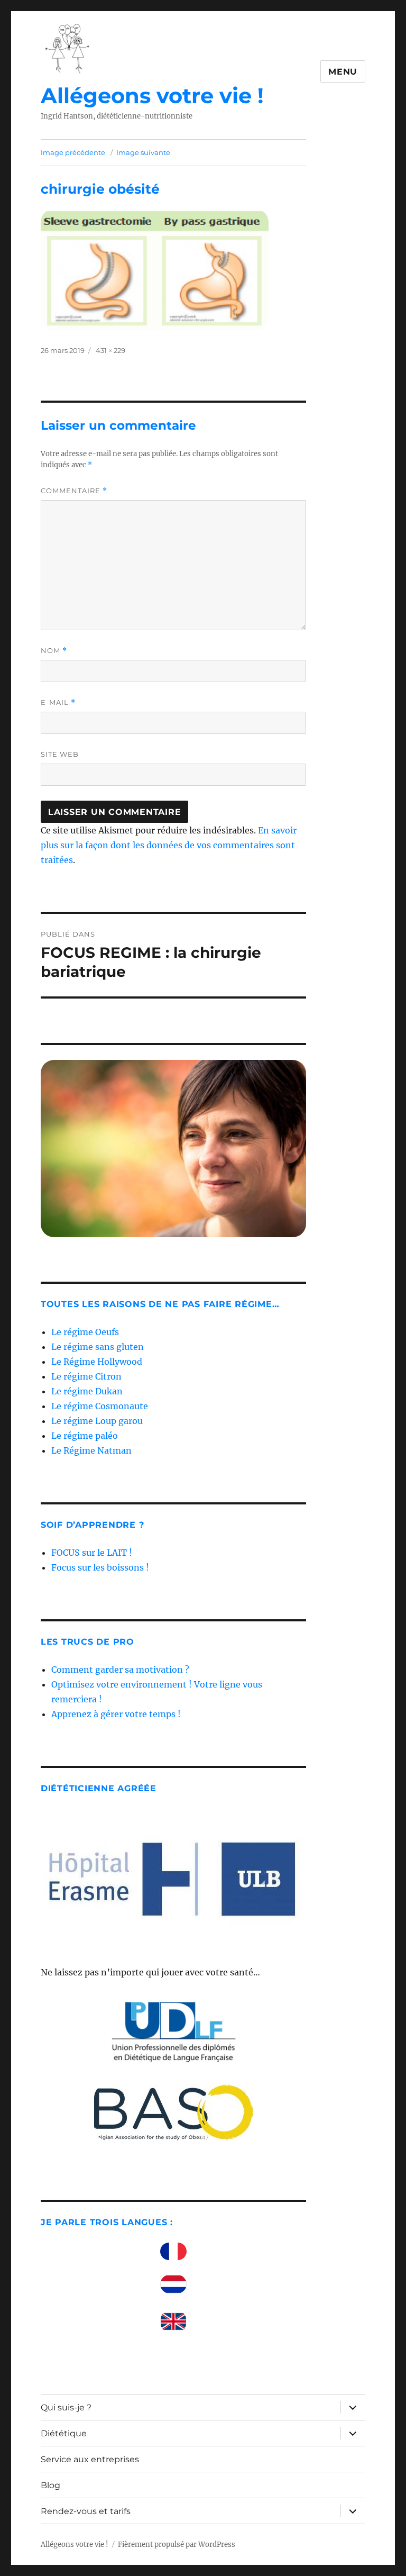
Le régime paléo (85, 1436)
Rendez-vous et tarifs (86, 2511)
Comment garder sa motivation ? (120, 1670)
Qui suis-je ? (66, 2407)
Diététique (64, 2433)
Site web (60, 754)
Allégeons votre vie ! (152, 96)
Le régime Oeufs (85, 1332)
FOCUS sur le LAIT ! (92, 1553)
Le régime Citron (86, 1376)
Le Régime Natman (91, 1450)
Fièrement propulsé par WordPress (177, 2545)
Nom (54, 651)
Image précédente (73, 152)
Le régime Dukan (87, 1391)
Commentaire (74, 491)
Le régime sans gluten (98, 1347)
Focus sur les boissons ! (100, 1567)
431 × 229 (110, 350)
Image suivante (143, 152)
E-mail (58, 702)
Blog (50, 2485)
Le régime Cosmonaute (100, 1406)
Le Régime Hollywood (97, 1362)
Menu (343, 72)
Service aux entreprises (90, 2459)
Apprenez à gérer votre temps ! (116, 1714)
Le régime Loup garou (97, 1421)
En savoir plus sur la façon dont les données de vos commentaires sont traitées (169, 845)
